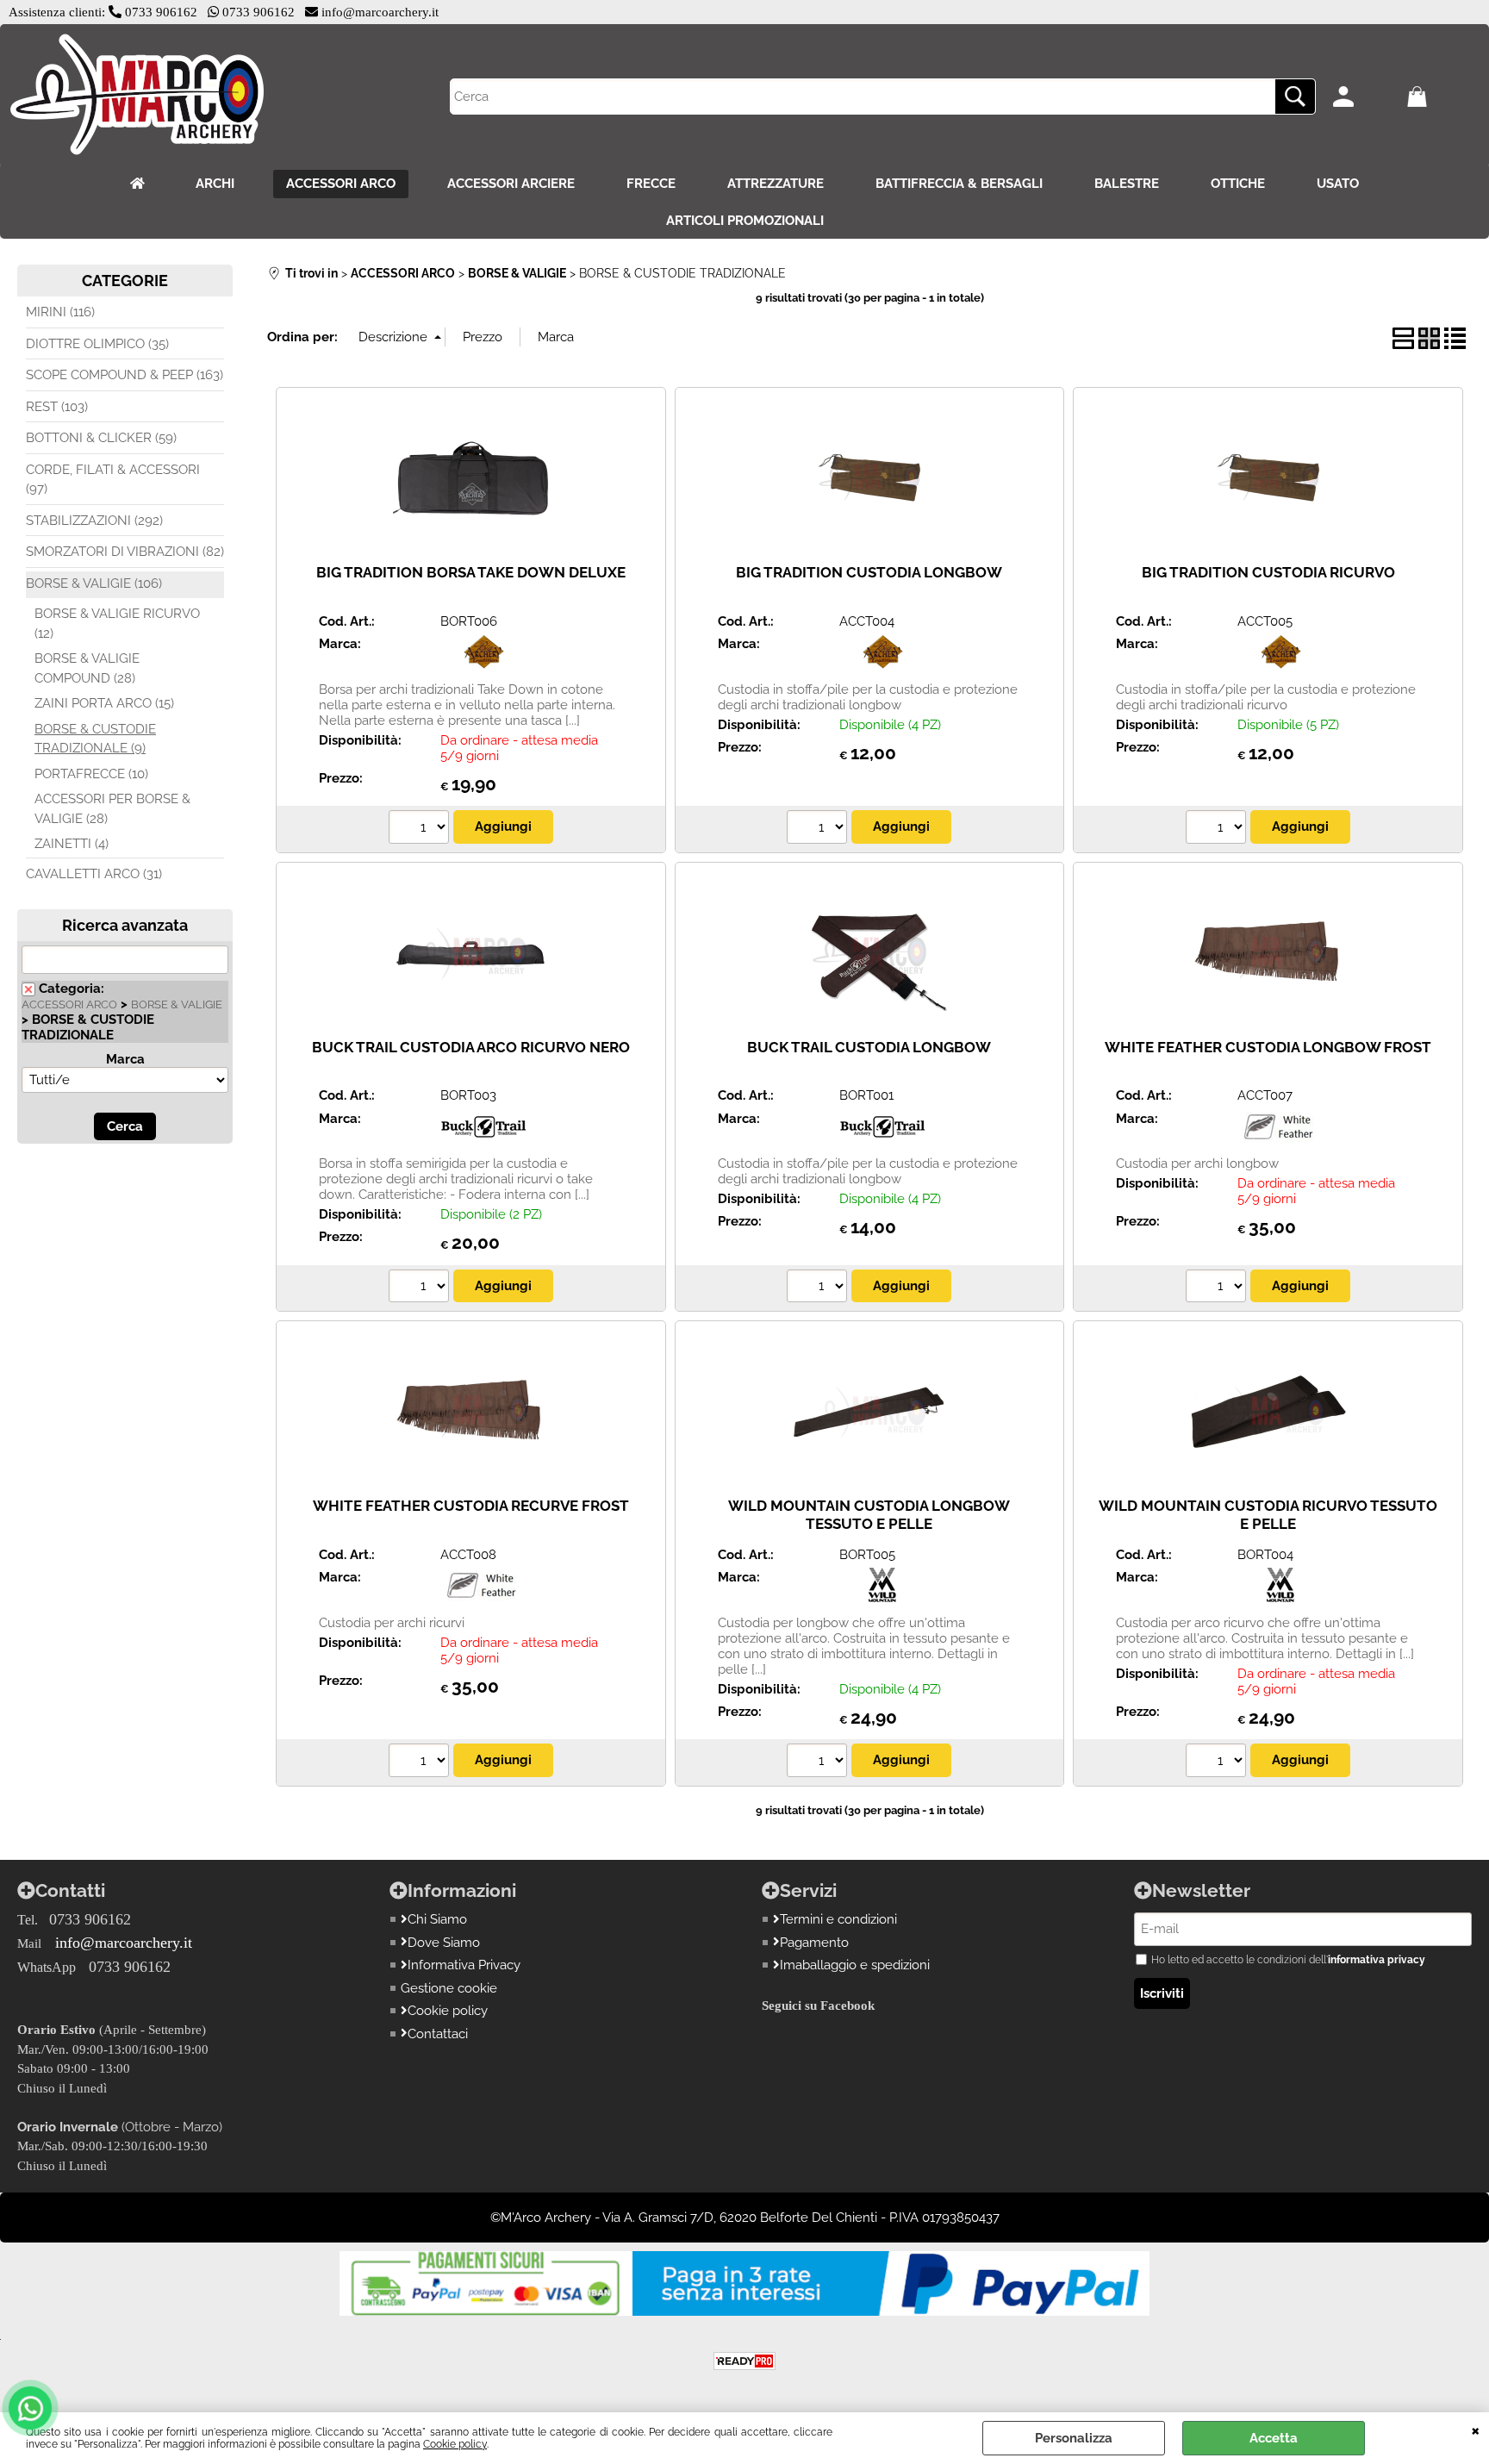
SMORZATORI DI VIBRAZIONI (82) (125, 552)
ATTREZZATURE (776, 184)
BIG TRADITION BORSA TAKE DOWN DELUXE (471, 572)
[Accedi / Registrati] (1365, 97)
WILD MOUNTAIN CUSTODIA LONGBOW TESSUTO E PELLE (869, 1515)
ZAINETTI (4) (72, 844)
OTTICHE (1238, 184)
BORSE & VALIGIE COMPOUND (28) (87, 668)
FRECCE (651, 184)
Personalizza (1074, 2438)
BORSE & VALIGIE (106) (94, 583)
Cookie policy (455, 2444)
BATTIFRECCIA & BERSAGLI (959, 184)
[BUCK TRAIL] (483, 1139)
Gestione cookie (449, 1988)
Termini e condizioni (838, 1919)
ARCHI (215, 184)
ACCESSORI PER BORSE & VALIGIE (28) (112, 809)
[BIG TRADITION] (483, 664)
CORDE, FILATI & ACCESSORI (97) (113, 480)
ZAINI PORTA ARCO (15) (104, 703)
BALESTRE (1127, 184)
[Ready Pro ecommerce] (744, 2361)
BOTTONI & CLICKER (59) (101, 438)
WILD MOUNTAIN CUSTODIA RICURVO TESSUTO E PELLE (1268, 1515)
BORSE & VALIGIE (177, 1004)
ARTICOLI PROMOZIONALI (745, 221)
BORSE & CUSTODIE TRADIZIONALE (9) (95, 739)
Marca (125, 1059)
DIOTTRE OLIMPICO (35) (97, 344)
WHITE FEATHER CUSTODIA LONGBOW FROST (1268, 1047)
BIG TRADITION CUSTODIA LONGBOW (869, 572)
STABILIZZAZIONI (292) (94, 521)
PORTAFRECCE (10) (91, 774)
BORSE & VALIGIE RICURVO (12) (117, 624)
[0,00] (1439, 97)
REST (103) (57, 407)
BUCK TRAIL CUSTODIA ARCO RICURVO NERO (471, 1047)
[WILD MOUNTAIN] (882, 1598)
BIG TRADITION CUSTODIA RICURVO (1268, 572)
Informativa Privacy (464, 1965)
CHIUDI (1476, 2430)
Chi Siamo (437, 1919)
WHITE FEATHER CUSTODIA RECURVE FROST (471, 1506)
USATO (1338, 184)
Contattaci (438, 2034)
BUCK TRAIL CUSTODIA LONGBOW (869, 1047)
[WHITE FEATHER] (1280, 1139)
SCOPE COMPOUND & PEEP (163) (125, 375)
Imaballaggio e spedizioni (855, 1965)
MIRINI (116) (60, 312)
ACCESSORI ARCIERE (511, 184)
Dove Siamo (444, 1943)
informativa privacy (1377, 1960)
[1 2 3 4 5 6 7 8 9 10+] (421, 829)
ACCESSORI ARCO (341, 184)
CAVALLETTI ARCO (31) (94, 874)
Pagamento (814, 1943)
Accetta (1274, 2438)
